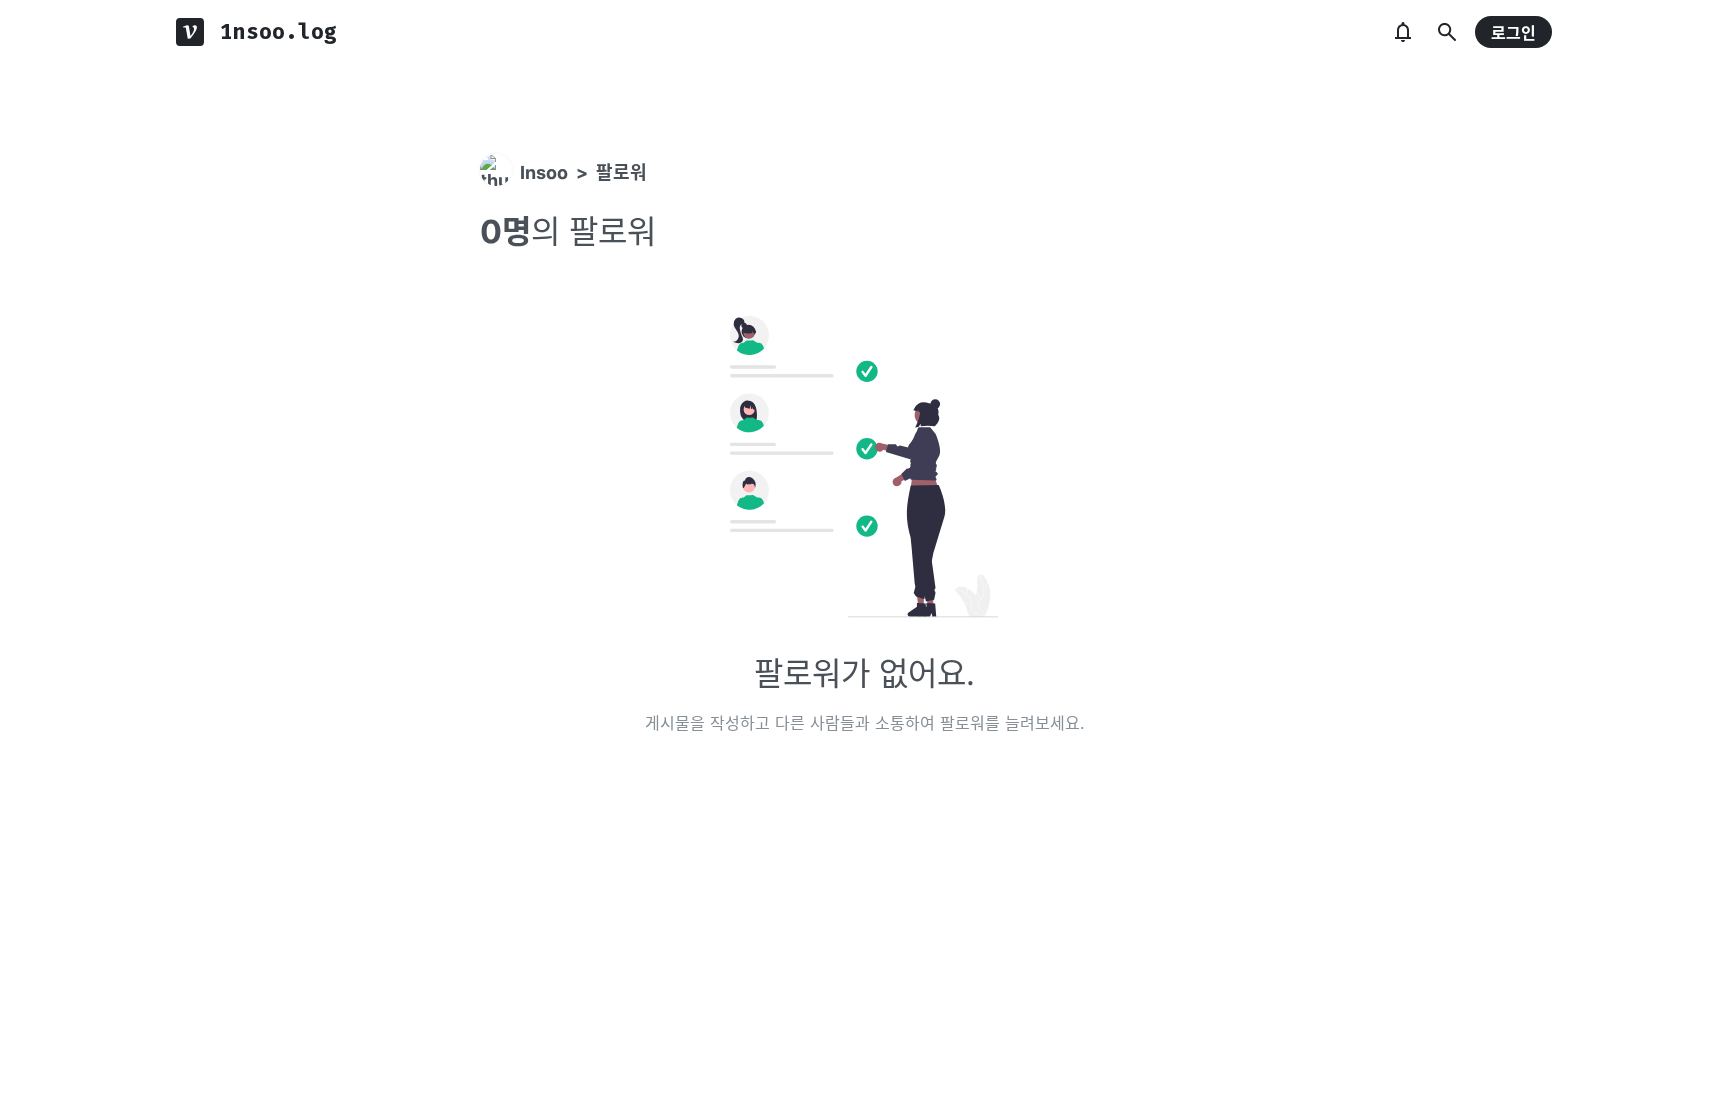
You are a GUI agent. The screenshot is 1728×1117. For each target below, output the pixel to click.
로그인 (1513, 33)
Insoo (544, 172)
